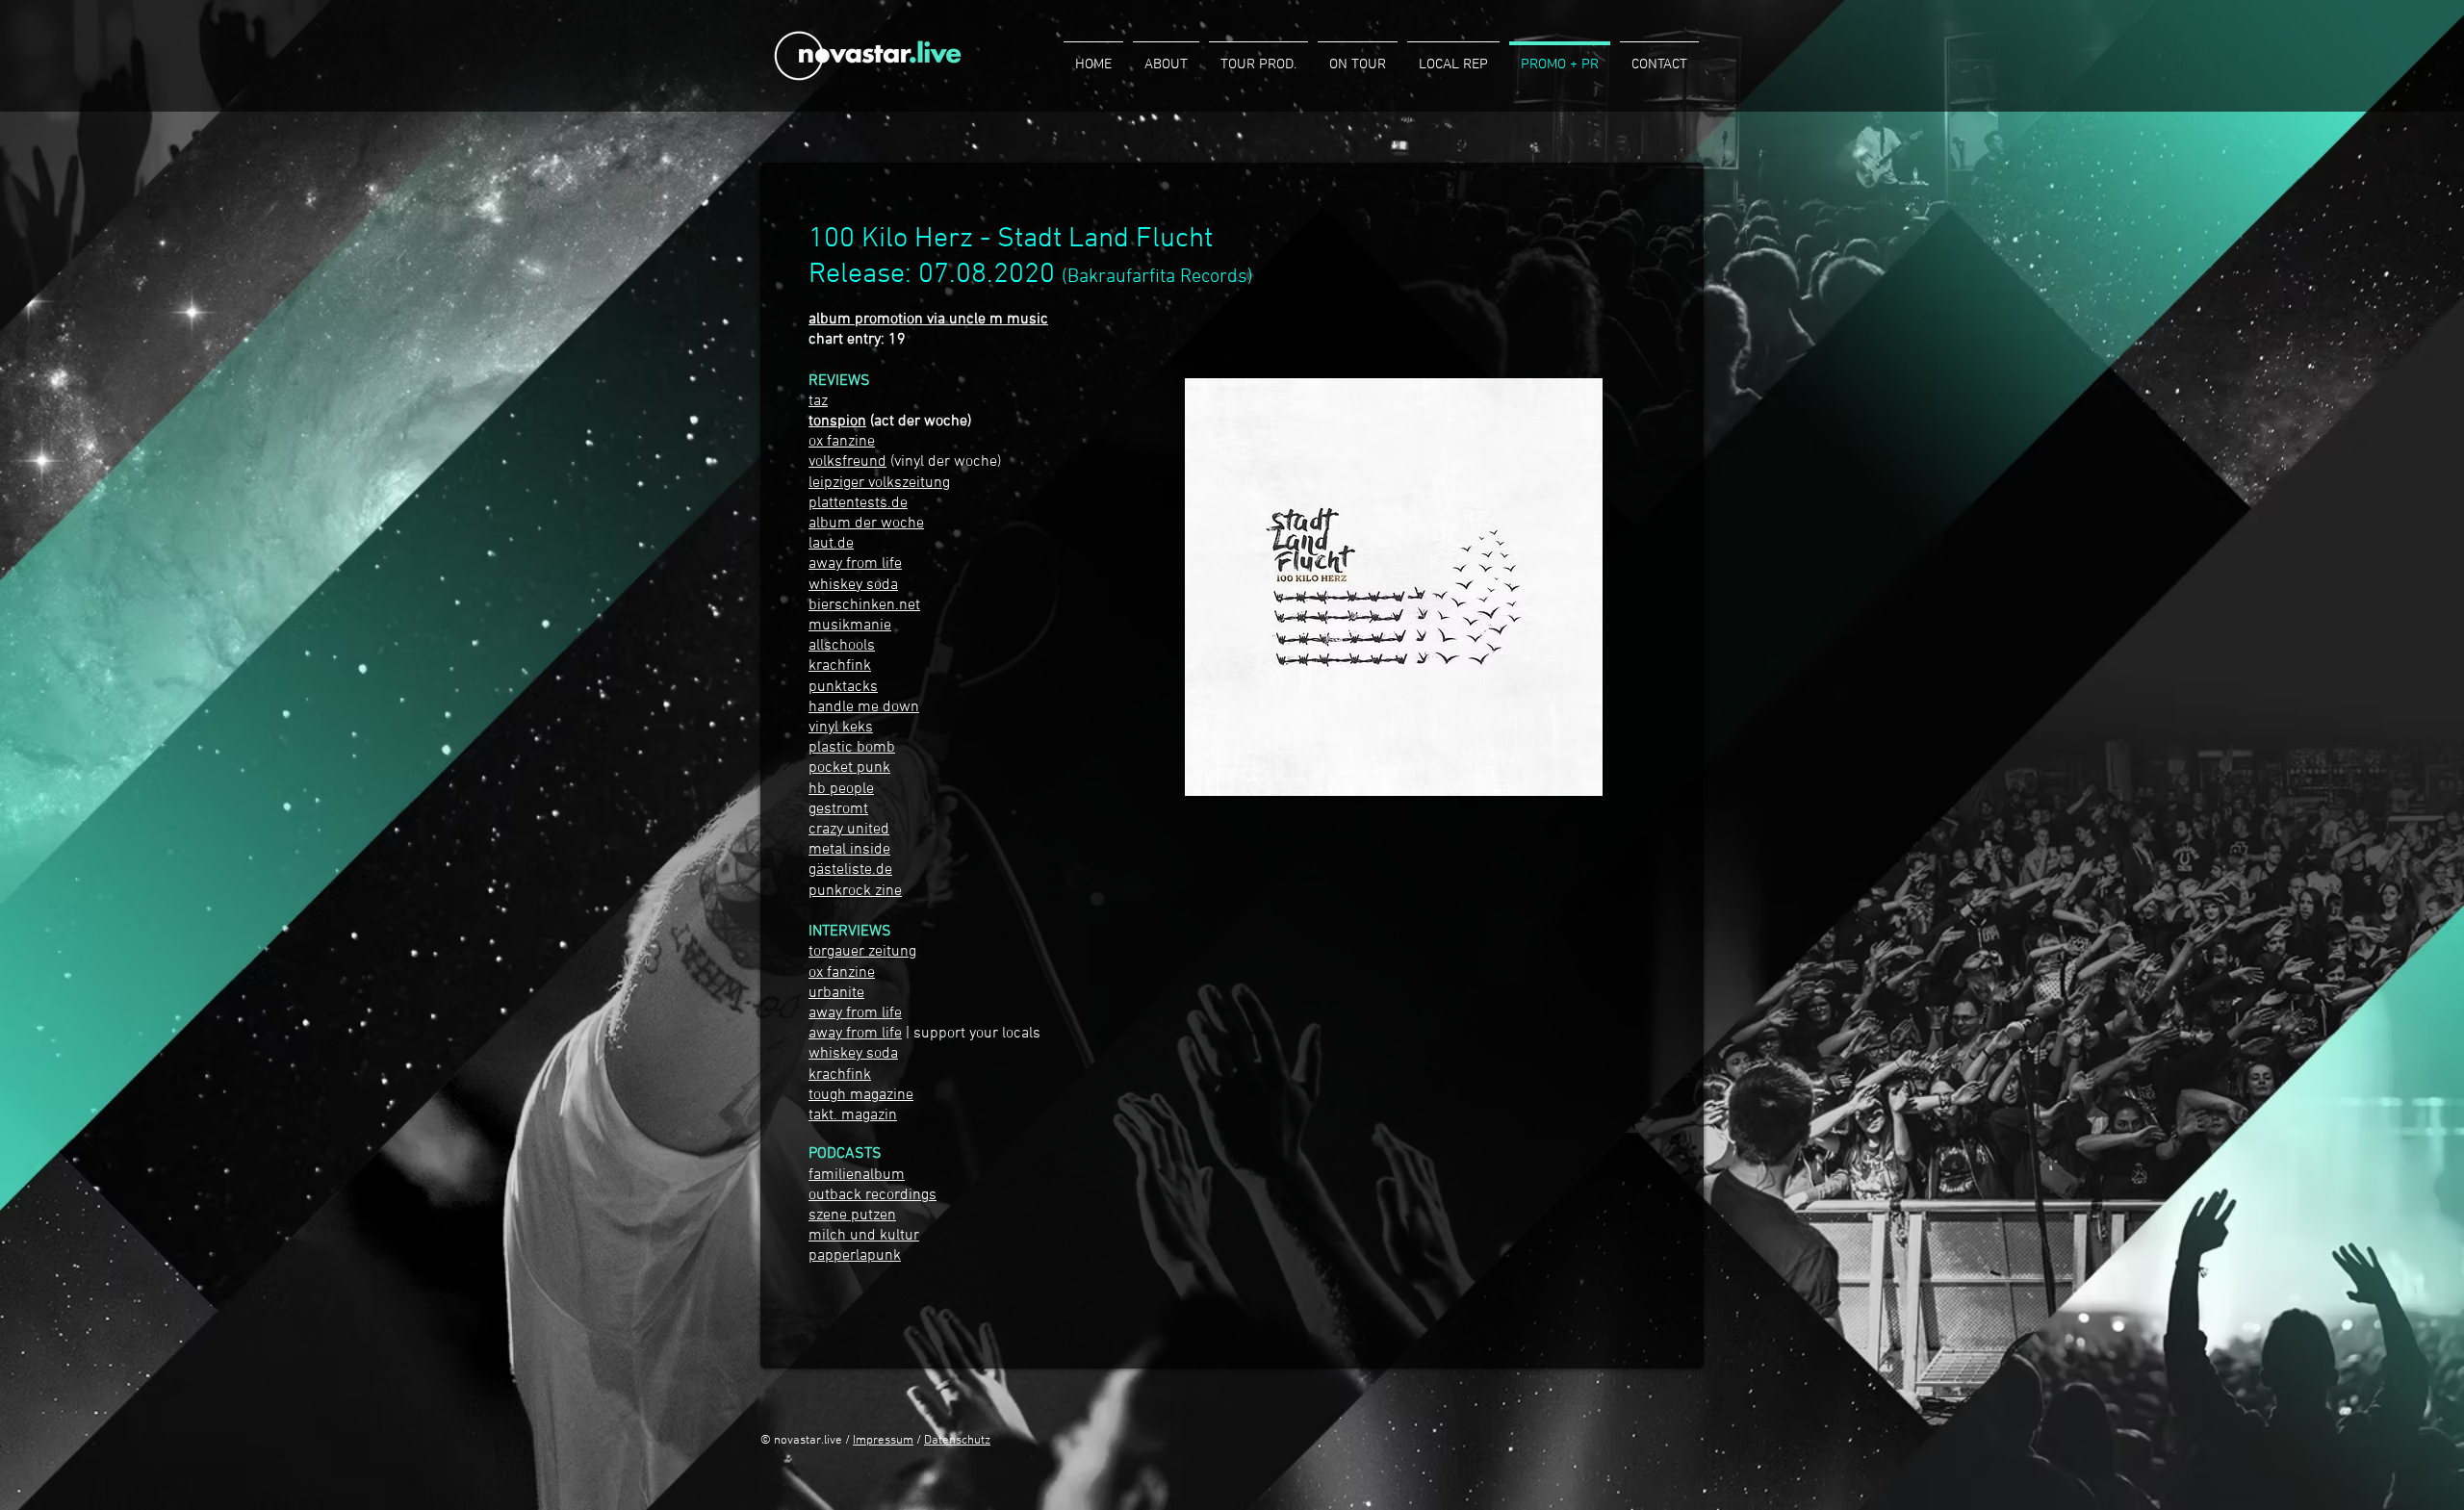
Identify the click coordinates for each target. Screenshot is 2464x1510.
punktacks (843, 687)
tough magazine (861, 1095)
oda (886, 585)
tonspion (837, 422)
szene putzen (852, 1216)
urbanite (836, 993)
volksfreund (847, 462)
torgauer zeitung (862, 952)
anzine (853, 442)
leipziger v (842, 483)
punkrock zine (855, 891)
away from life (855, 564)
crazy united (849, 830)
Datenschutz (957, 1441)
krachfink (840, 666)
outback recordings (873, 1195)
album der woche (866, 524)
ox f (820, 442)
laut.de (831, 544)
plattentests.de (858, 503)
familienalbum (857, 1175)
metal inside (849, 850)
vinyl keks (841, 728)
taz (818, 401)
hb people (841, 789)
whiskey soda (853, 1054)
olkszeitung (912, 483)
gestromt (838, 809)
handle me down (864, 707)
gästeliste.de (850, 870)
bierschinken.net (864, 605)
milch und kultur (864, 1236)
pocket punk (849, 768)
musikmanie (850, 626)
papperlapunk (855, 1256)
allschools (842, 646)
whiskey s (841, 585)
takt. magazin (853, 1115)
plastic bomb (852, 748)
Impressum (883, 1441)
